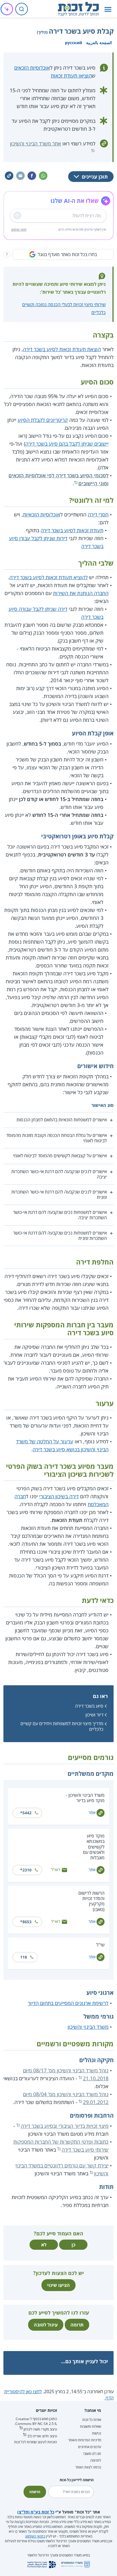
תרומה (77, 2325)
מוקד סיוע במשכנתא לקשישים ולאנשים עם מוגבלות (94, 1847)
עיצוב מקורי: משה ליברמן (40, 2429)
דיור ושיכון (94, 1715)
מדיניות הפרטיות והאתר (85, 2440)
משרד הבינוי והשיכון (88, 2027)
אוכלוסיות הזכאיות (42, 514)
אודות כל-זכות (92, 2420)
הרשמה (35, 2492)
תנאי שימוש (19, 229)
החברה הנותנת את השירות (81, 593)
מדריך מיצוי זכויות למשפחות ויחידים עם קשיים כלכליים (62, 1726)
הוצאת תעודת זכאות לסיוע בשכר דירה (62, 349)
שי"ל (100, 1945)
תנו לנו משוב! (92, 2454)
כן (73, 2245)
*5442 (26, 1813)
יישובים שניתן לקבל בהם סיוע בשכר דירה (67, 444)
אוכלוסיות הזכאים (32, 68)
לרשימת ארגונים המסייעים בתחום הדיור (68, 2003)
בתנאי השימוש (35, 2536)
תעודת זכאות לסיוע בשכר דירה (72, 530)
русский (74, 43)
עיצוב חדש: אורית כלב (42, 2436)
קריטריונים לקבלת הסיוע (43, 420)
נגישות (97, 2433)
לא (44, 2245)
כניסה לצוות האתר (88, 2467)
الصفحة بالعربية (99, 43)
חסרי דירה (98, 514)
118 (24, 1957)
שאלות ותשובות (91, 2426)
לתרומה (96, 2460)
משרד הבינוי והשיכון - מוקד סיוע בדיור (85, 1798)
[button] (108, 9)
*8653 (26, 1922)
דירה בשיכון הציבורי (59, 1496)
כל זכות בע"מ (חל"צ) (36, 2512)
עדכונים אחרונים (90, 2447)
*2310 (26, 1870)
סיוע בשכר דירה (89, 1706)
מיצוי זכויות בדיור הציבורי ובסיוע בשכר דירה (65, 2126)
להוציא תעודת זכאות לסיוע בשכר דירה (49, 577)
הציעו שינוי (58, 2285)
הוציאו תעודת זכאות (71, 76)
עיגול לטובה (46, 2325)
